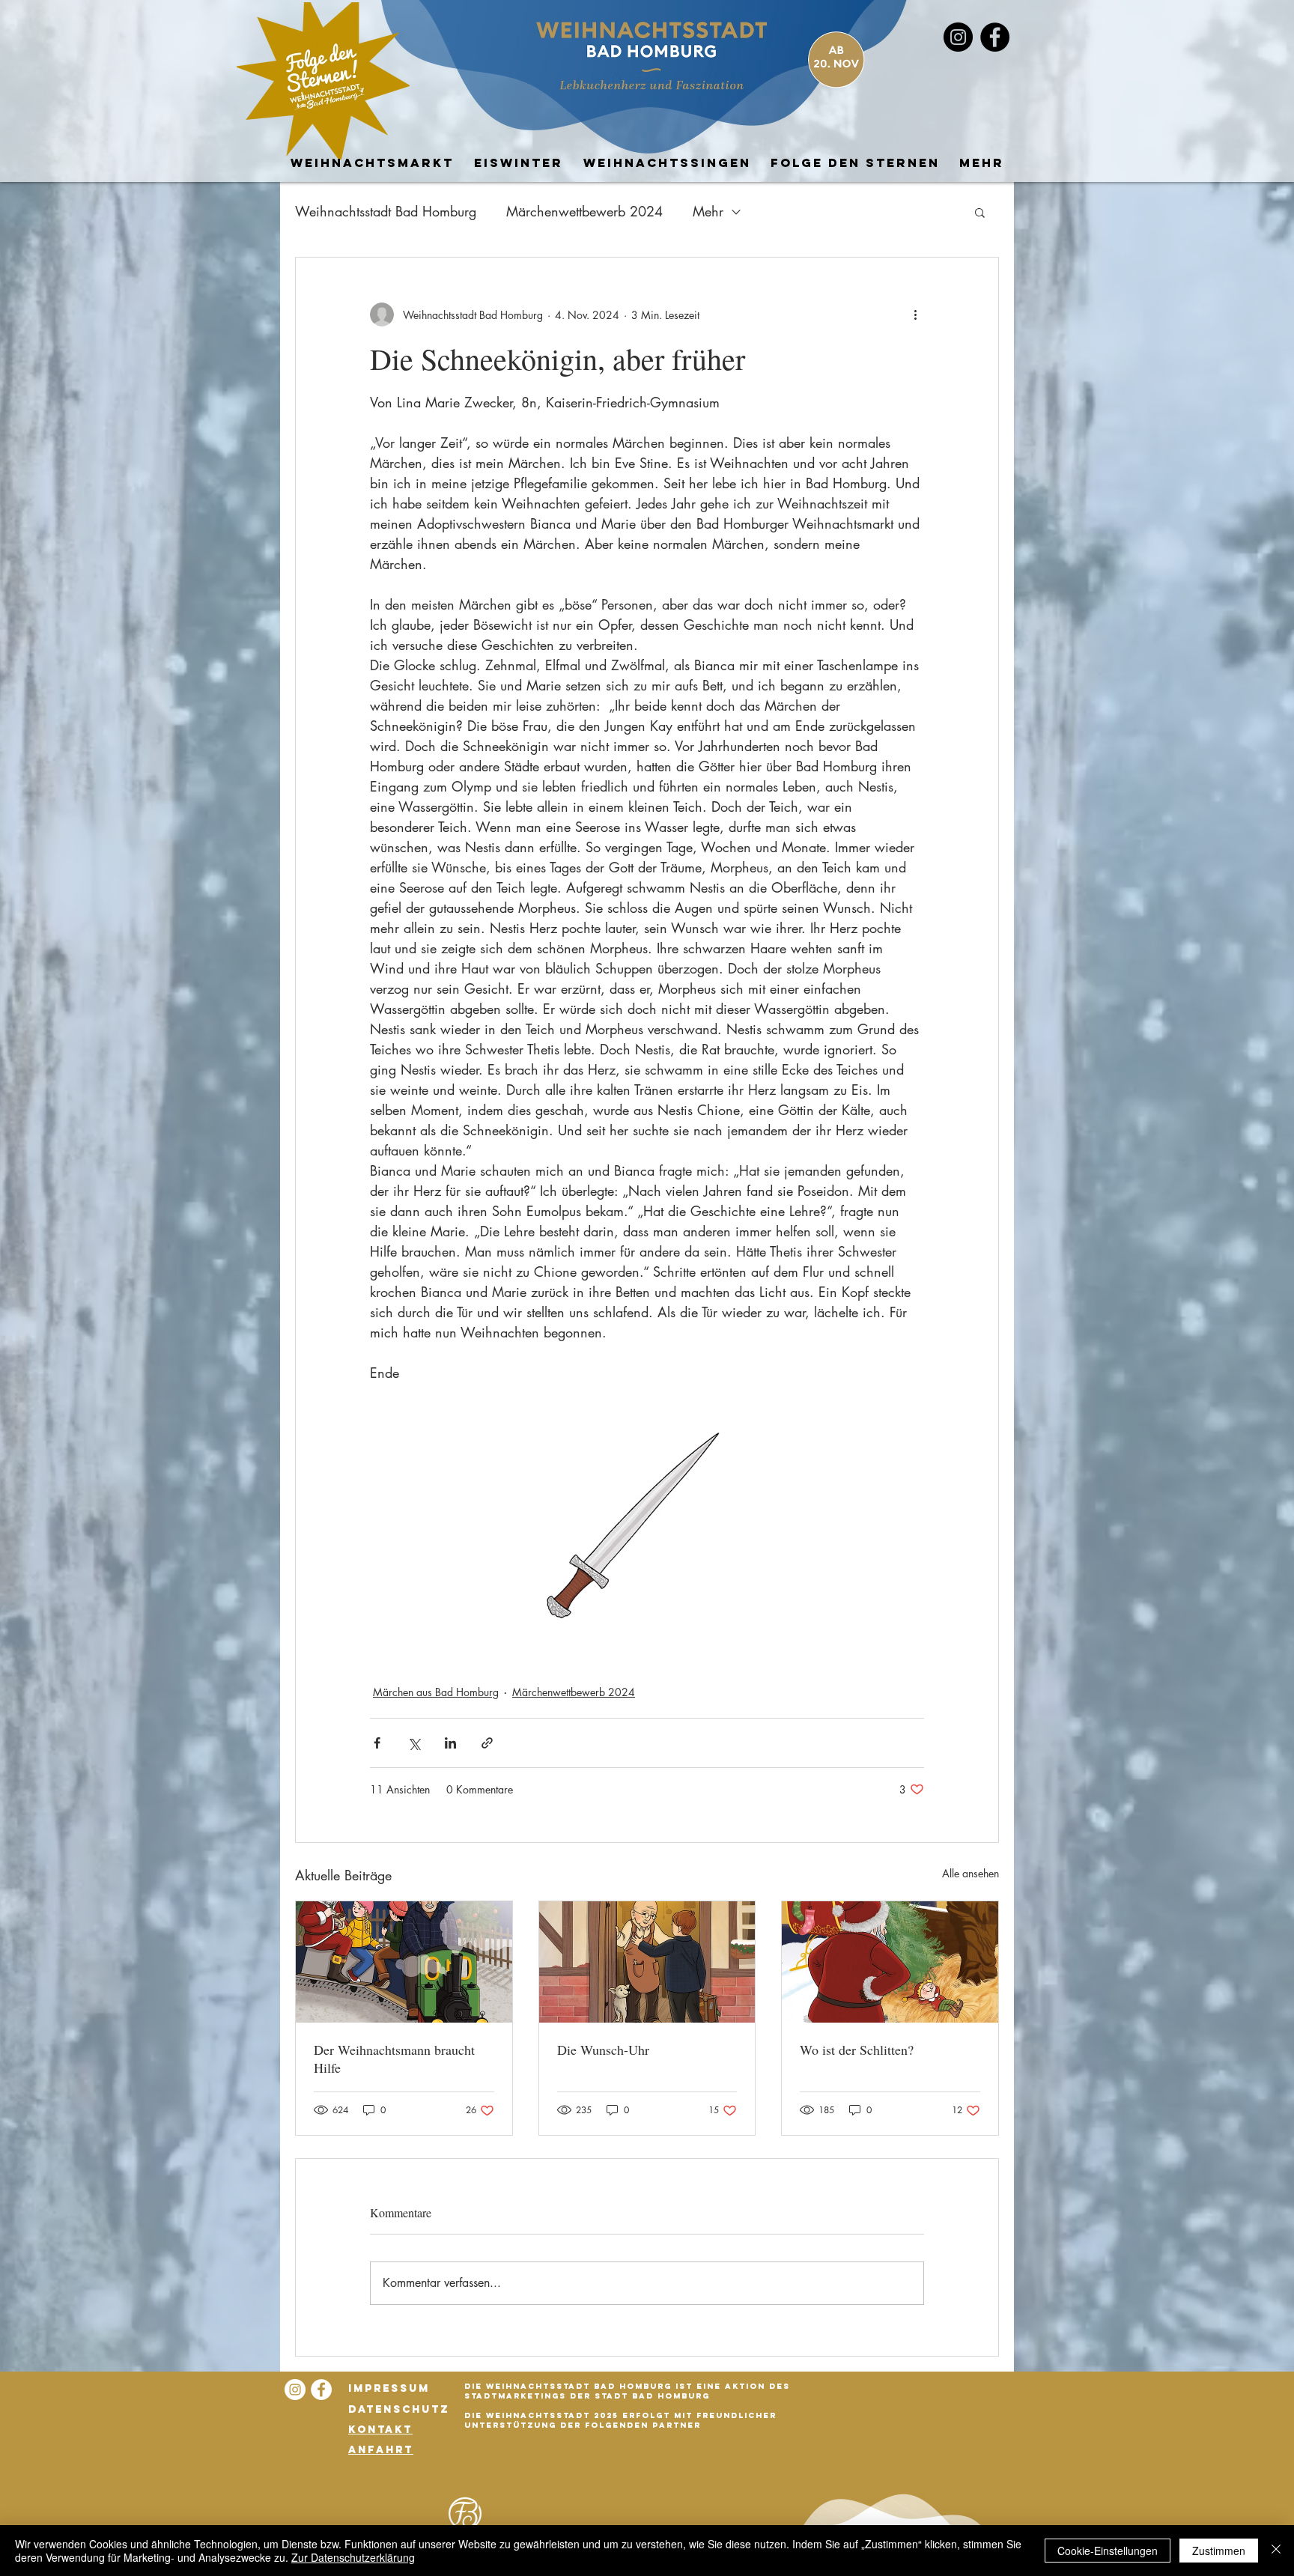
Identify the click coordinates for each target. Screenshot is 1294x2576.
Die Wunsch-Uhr (603, 2050)
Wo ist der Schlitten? (857, 2050)
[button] (980, 212)
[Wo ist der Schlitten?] (890, 1962)
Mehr (708, 211)
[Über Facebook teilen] (377, 1743)
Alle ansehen (970, 1873)
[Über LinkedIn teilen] (450, 1743)
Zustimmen (1219, 2551)
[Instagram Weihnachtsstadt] (295, 2390)
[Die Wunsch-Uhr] (647, 1962)
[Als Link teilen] (487, 1743)
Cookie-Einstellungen (1108, 2551)
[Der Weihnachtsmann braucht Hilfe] (404, 1962)
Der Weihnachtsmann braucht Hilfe (394, 2059)
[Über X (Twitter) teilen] (414, 1743)
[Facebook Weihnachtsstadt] (995, 37)
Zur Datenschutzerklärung (353, 2557)
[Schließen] (1276, 2551)
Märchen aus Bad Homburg (436, 1692)
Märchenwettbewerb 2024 (584, 211)
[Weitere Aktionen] (915, 315)
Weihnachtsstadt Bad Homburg (386, 211)
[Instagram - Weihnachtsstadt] (958, 37)
